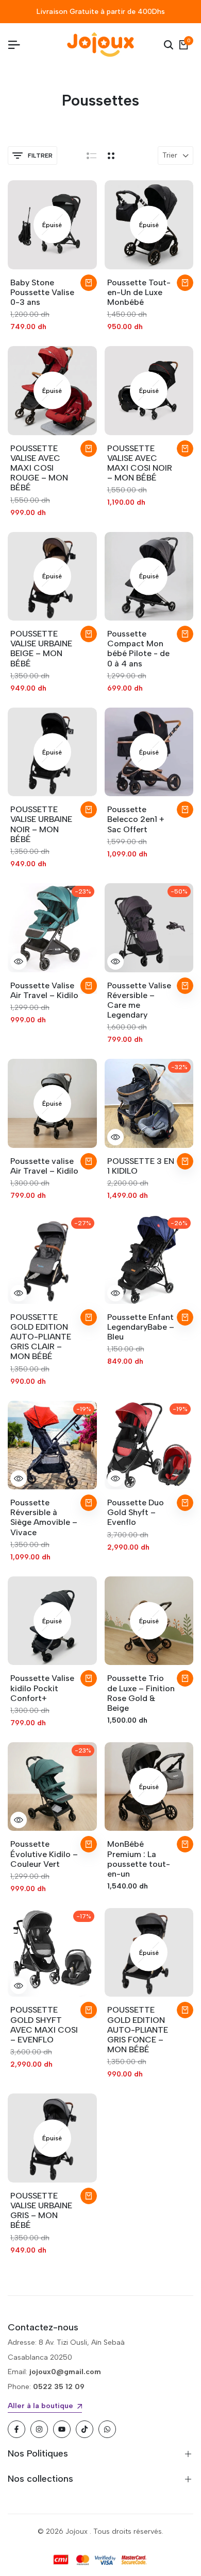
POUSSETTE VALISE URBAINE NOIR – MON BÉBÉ (41, 824)
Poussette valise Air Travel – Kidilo (44, 1166)
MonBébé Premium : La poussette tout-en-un (139, 1859)
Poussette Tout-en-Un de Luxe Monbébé (139, 292)
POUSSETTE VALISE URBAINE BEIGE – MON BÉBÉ (41, 649)
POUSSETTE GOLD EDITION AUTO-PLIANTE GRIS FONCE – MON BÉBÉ (138, 2030)
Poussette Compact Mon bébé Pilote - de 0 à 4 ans (138, 649)
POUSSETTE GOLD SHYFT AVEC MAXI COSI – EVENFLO (44, 2025)
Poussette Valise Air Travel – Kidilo (44, 990)
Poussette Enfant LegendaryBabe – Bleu (141, 1327)
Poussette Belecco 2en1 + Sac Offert (136, 819)
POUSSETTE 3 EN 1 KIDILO (141, 1166)
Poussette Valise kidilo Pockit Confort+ (42, 1688)
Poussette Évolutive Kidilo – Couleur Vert (44, 1854)
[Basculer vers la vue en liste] (91, 156)
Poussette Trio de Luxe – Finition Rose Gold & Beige (141, 1693)
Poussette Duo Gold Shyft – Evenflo (136, 1512)
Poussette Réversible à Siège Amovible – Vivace (44, 1517)
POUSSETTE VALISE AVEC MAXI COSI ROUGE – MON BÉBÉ (39, 468)
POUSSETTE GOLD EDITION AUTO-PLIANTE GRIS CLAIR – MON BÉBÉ (41, 1337)
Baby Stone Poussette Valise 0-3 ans (42, 292)
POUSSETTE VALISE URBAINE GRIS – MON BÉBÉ (41, 2211)
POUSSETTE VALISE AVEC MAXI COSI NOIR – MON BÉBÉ (140, 463)
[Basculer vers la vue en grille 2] (111, 156)
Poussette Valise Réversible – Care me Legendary (139, 1000)
